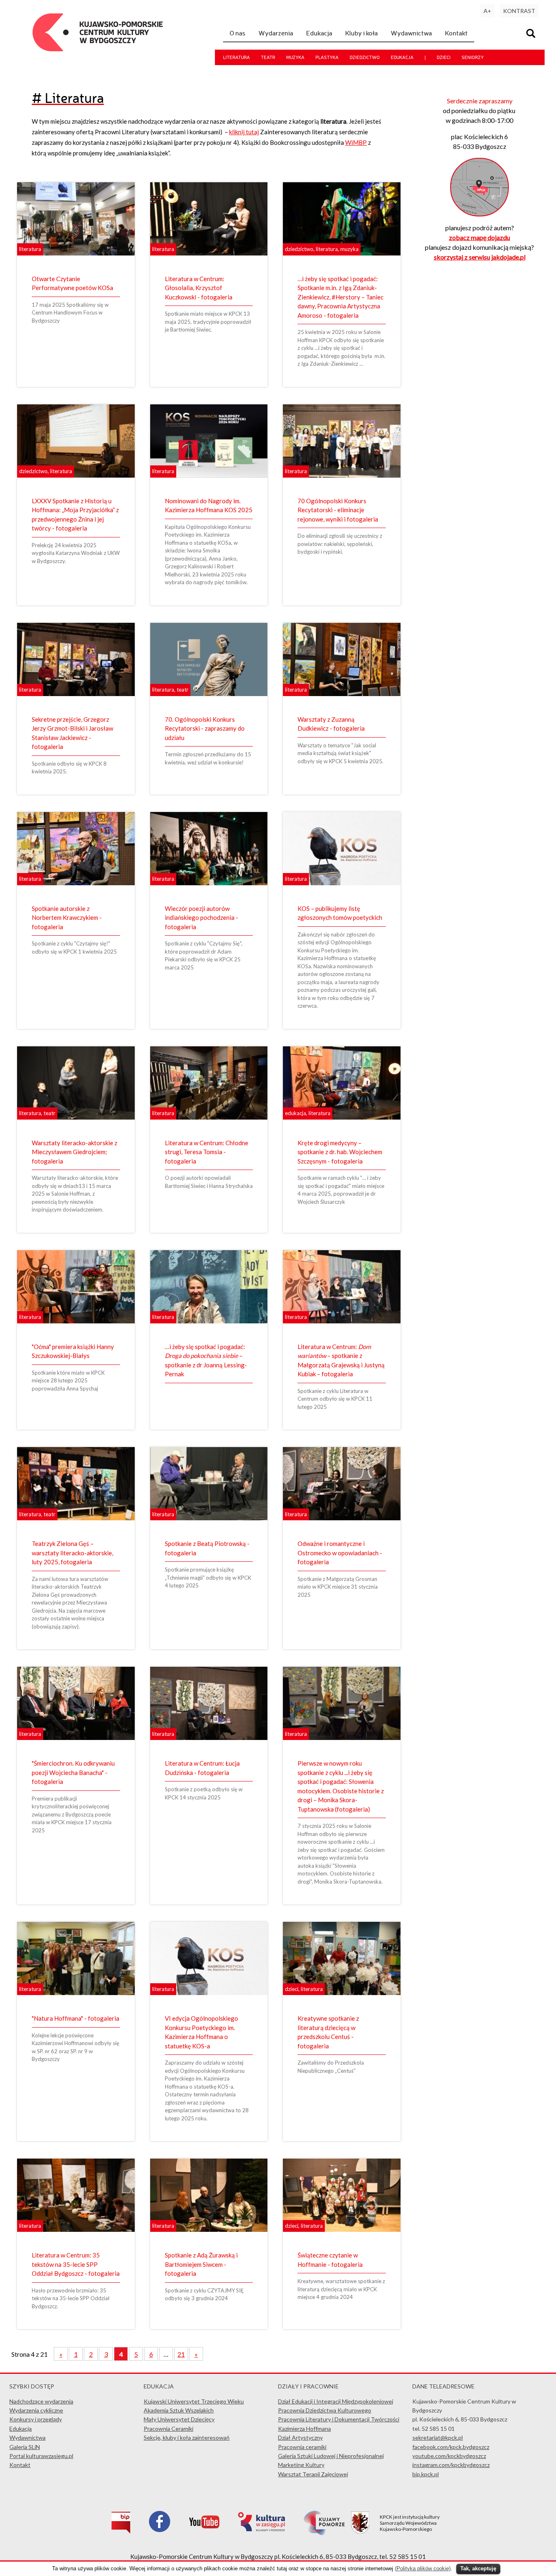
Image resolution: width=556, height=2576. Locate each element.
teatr (268, 57)
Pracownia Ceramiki (169, 2429)
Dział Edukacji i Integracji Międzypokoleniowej (336, 2401)
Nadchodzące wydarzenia (41, 2401)
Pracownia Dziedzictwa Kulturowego (325, 2410)
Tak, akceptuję (478, 2568)
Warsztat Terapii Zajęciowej (313, 2474)
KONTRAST (519, 11)
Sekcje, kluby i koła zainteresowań (187, 2437)
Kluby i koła (361, 33)
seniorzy (473, 57)
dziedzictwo (365, 57)
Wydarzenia (276, 33)
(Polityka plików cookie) (423, 2568)
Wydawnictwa (411, 33)
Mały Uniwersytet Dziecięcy (179, 2419)
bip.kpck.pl (426, 2474)
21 (181, 2354)
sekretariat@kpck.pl (438, 2437)
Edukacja (319, 33)
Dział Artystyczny (300, 2437)
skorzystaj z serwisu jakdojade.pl (480, 257)
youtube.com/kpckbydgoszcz (449, 2456)
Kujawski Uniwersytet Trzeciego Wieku (194, 2401)
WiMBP (356, 142)
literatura (236, 57)
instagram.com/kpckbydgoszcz (451, 2465)
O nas (238, 33)
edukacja (402, 57)
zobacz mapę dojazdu (479, 237)
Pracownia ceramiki (302, 2447)
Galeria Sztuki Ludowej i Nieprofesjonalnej (331, 2456)
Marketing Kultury (301, 2465)
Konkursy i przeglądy (36, 2419)
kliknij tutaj (244, 132)
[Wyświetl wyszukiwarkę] (532, 34)
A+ (487, 11)
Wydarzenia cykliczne (36, 2410)
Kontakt (456, 33)
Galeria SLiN (25, 2447)
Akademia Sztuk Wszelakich (179, 2410)
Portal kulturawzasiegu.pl (41, 2456)
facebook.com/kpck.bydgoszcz (451, 2447)
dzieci (444, 57)
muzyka (295, 57)
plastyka (327, 57)
